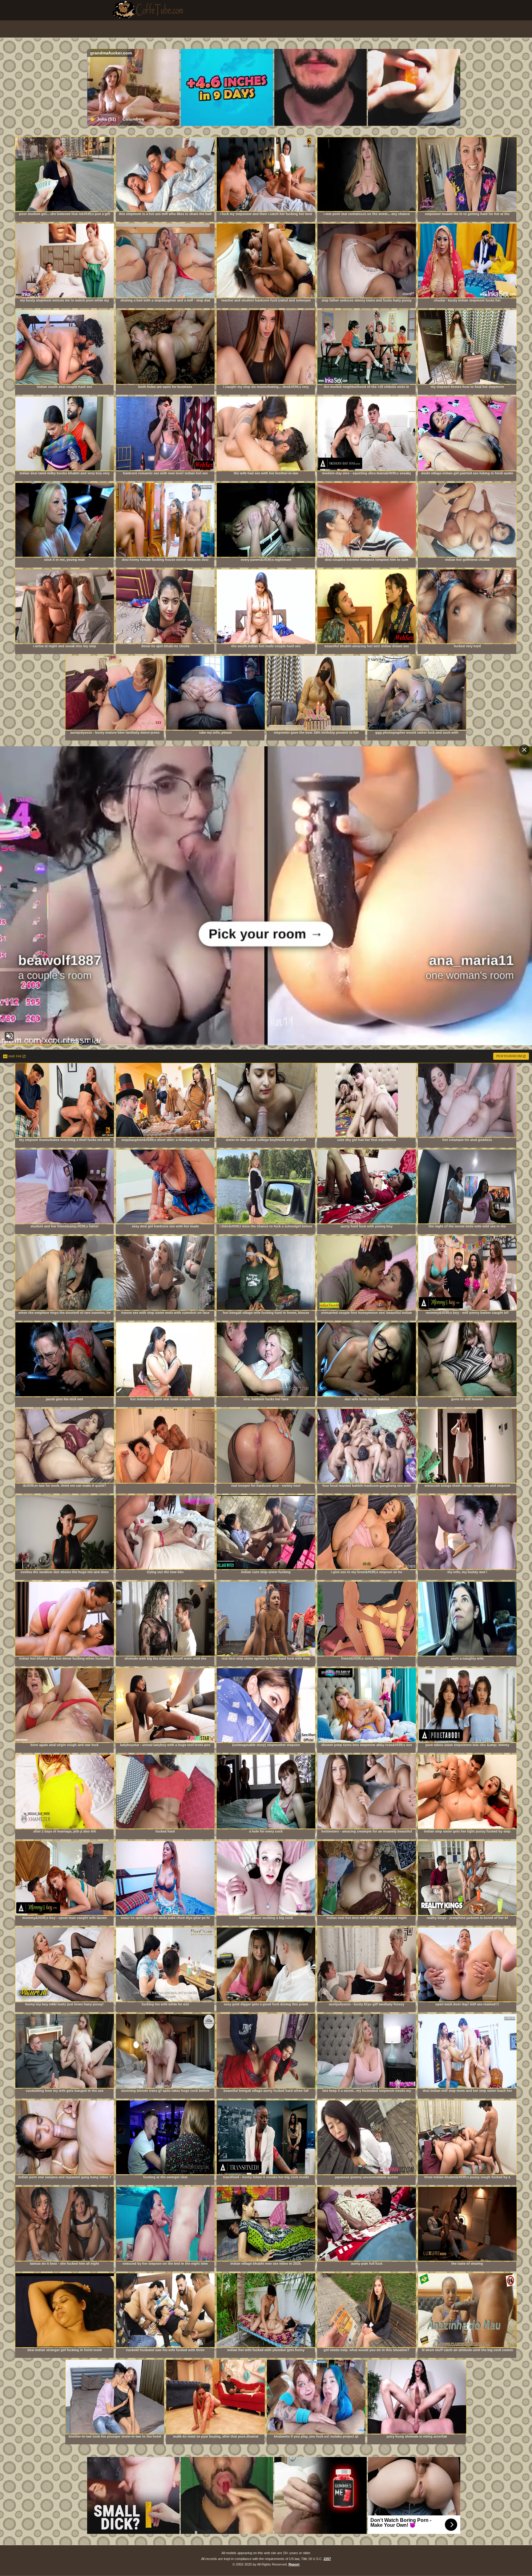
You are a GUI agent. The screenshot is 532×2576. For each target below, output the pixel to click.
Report (294, 2564)
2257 (327, 2559)
